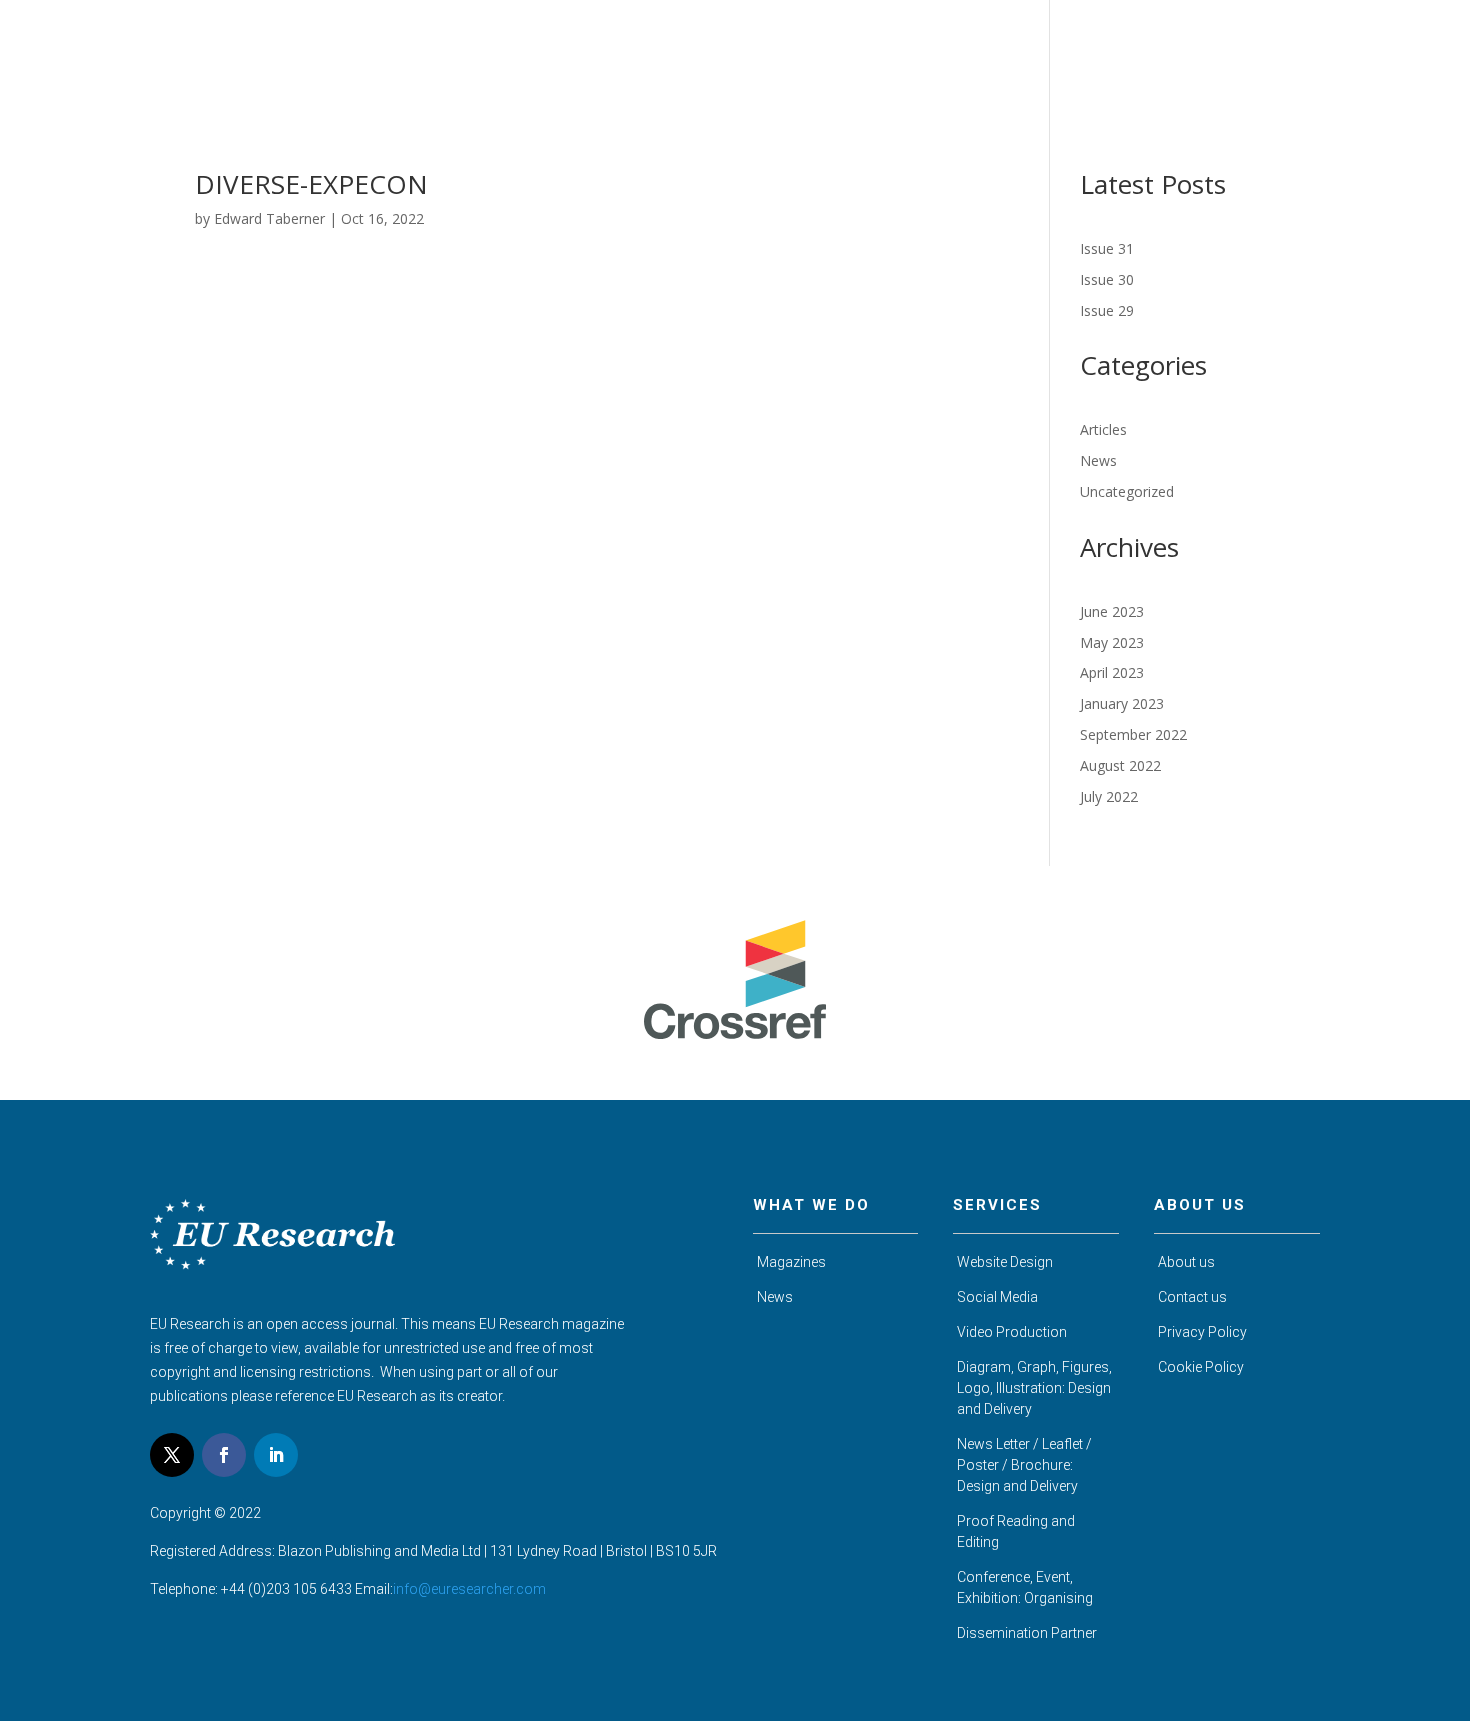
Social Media (997, 1297)
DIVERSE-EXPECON (311, 184)
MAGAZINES (1006, 57)
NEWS (1303, 57)
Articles (1103, 429)
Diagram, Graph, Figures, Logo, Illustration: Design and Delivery (1034, 1388)
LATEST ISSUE (1120, 57)
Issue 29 (1107, 310)
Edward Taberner (269, 218)
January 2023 (1122, 703)
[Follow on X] (172, 1455)
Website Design (1005, 1262)
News (1098, 460)
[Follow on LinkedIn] (276, 1455)
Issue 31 (1107, 248)
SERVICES (1226, 57)
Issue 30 (1107, 279)
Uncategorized (1127, 491)
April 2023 (1112, 672)
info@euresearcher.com (469, 1589)
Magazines (791, 1262)
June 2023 (1112, 611)
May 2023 (1112, 642)
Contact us (1192, 1297)
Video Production (1012, 1332)
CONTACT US (1393, 57)
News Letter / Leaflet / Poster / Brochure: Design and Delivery (1024, 1465)
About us (1186, 1262)
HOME (824, 57)
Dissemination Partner (1027, 1633)
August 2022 (1120, 765)
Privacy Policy (1202, 1332)
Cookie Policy (1201, 1367)
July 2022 (1109, 796)
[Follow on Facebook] (224, 1455)
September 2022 (1133, 734)
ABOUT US (905, 57)
